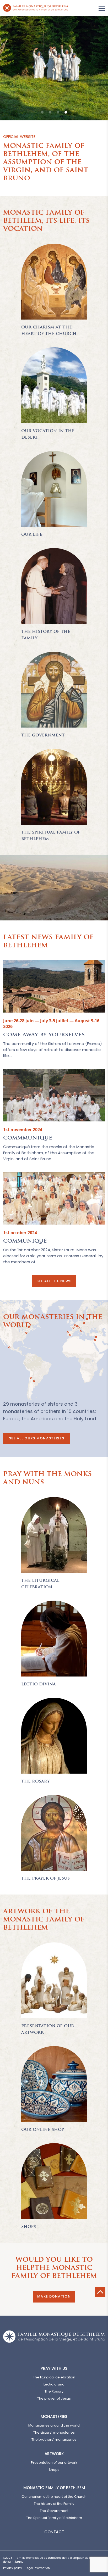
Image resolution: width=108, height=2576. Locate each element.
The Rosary (54, 2391)
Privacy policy (13, 2568)
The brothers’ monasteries (54, 2440)
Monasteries (54, 2416)
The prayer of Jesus (54, 2398)
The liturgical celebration (54, 2377)
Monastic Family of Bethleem (54, 2488)
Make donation (54, 2296)
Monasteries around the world (54, 2425)
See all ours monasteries (37, 1438)
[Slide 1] (50, 112)
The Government (54, 2511)
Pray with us (54, 2368)
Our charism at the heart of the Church (54, 2497)
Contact (54, 2532)
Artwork (54, 2454)
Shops (54, 2470)
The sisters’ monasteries (54, 2432)
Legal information (38, 2568)
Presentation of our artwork (54, 2463)
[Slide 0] (42, 112)
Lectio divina (54, 2384)
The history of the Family (54, 2504)
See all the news (54, 1281)
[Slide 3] (66, 112)
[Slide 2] (58, 112)
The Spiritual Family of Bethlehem (54, 2518)
